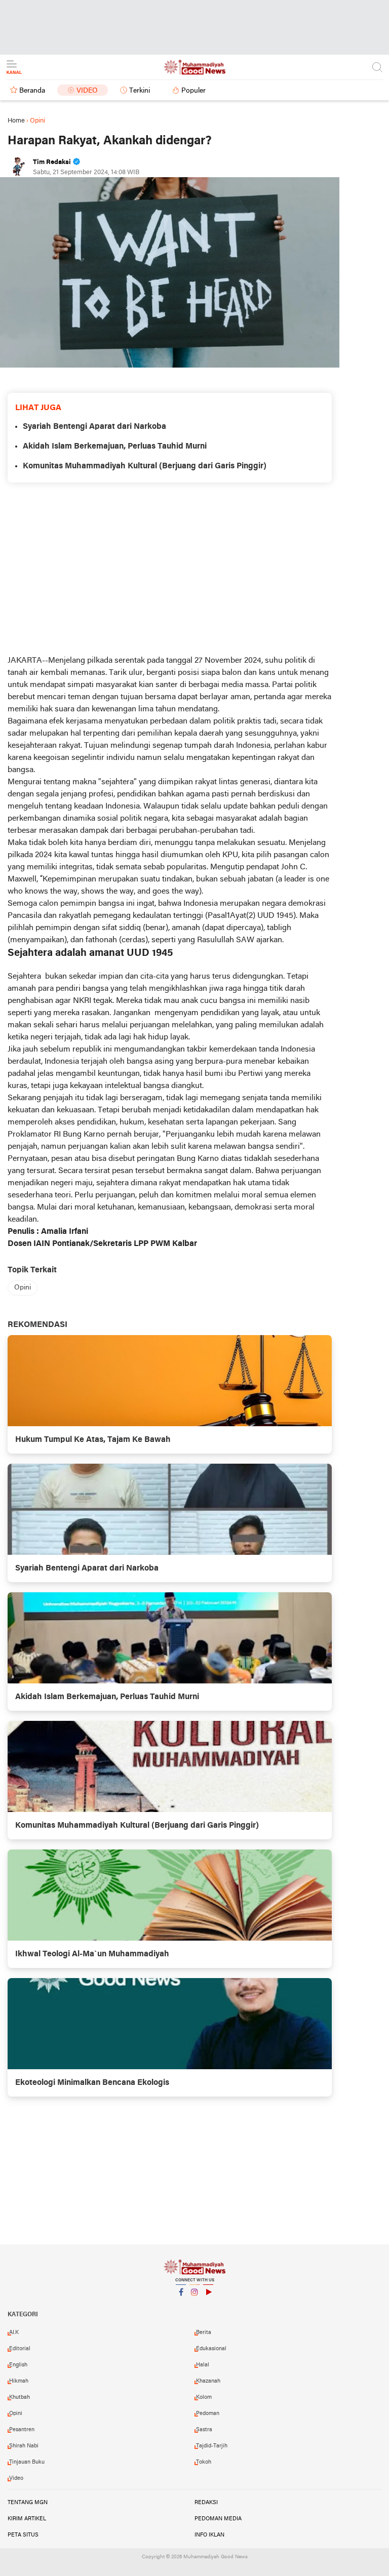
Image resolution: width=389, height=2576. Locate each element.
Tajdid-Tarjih (212, 2446)
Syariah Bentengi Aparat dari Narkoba (94, 427)
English (18, 2365)
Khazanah (208, 2381)
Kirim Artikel (27, 2519)
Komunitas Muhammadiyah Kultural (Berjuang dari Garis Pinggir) (145, 466)
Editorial (20, 2349)
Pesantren (22, 2430)
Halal (203, 2365)
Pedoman (208, 2413)
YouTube (208, 2305)
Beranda (32, 91)
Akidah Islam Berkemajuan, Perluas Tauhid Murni (115, 447)
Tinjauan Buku (27, 2462)
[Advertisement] (194, 25)
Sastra (204, 2430)
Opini (23, 1288)
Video (87, 91)
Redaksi (206, 2503)
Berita (204, 2332)
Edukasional (211, 2349)
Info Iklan (209, 2535)
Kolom (204, 2397)
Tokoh (204, 2462)
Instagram (194, 2305)
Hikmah (19, 2381)
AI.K (14, 2332)
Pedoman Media (218, 2519)
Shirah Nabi (24, 2446)
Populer (193, 91)
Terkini (140, 91)
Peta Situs (23, 2535)
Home (16, 121)
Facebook (181, 2305)
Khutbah (20, 2397)
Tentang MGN (28, 2503)
